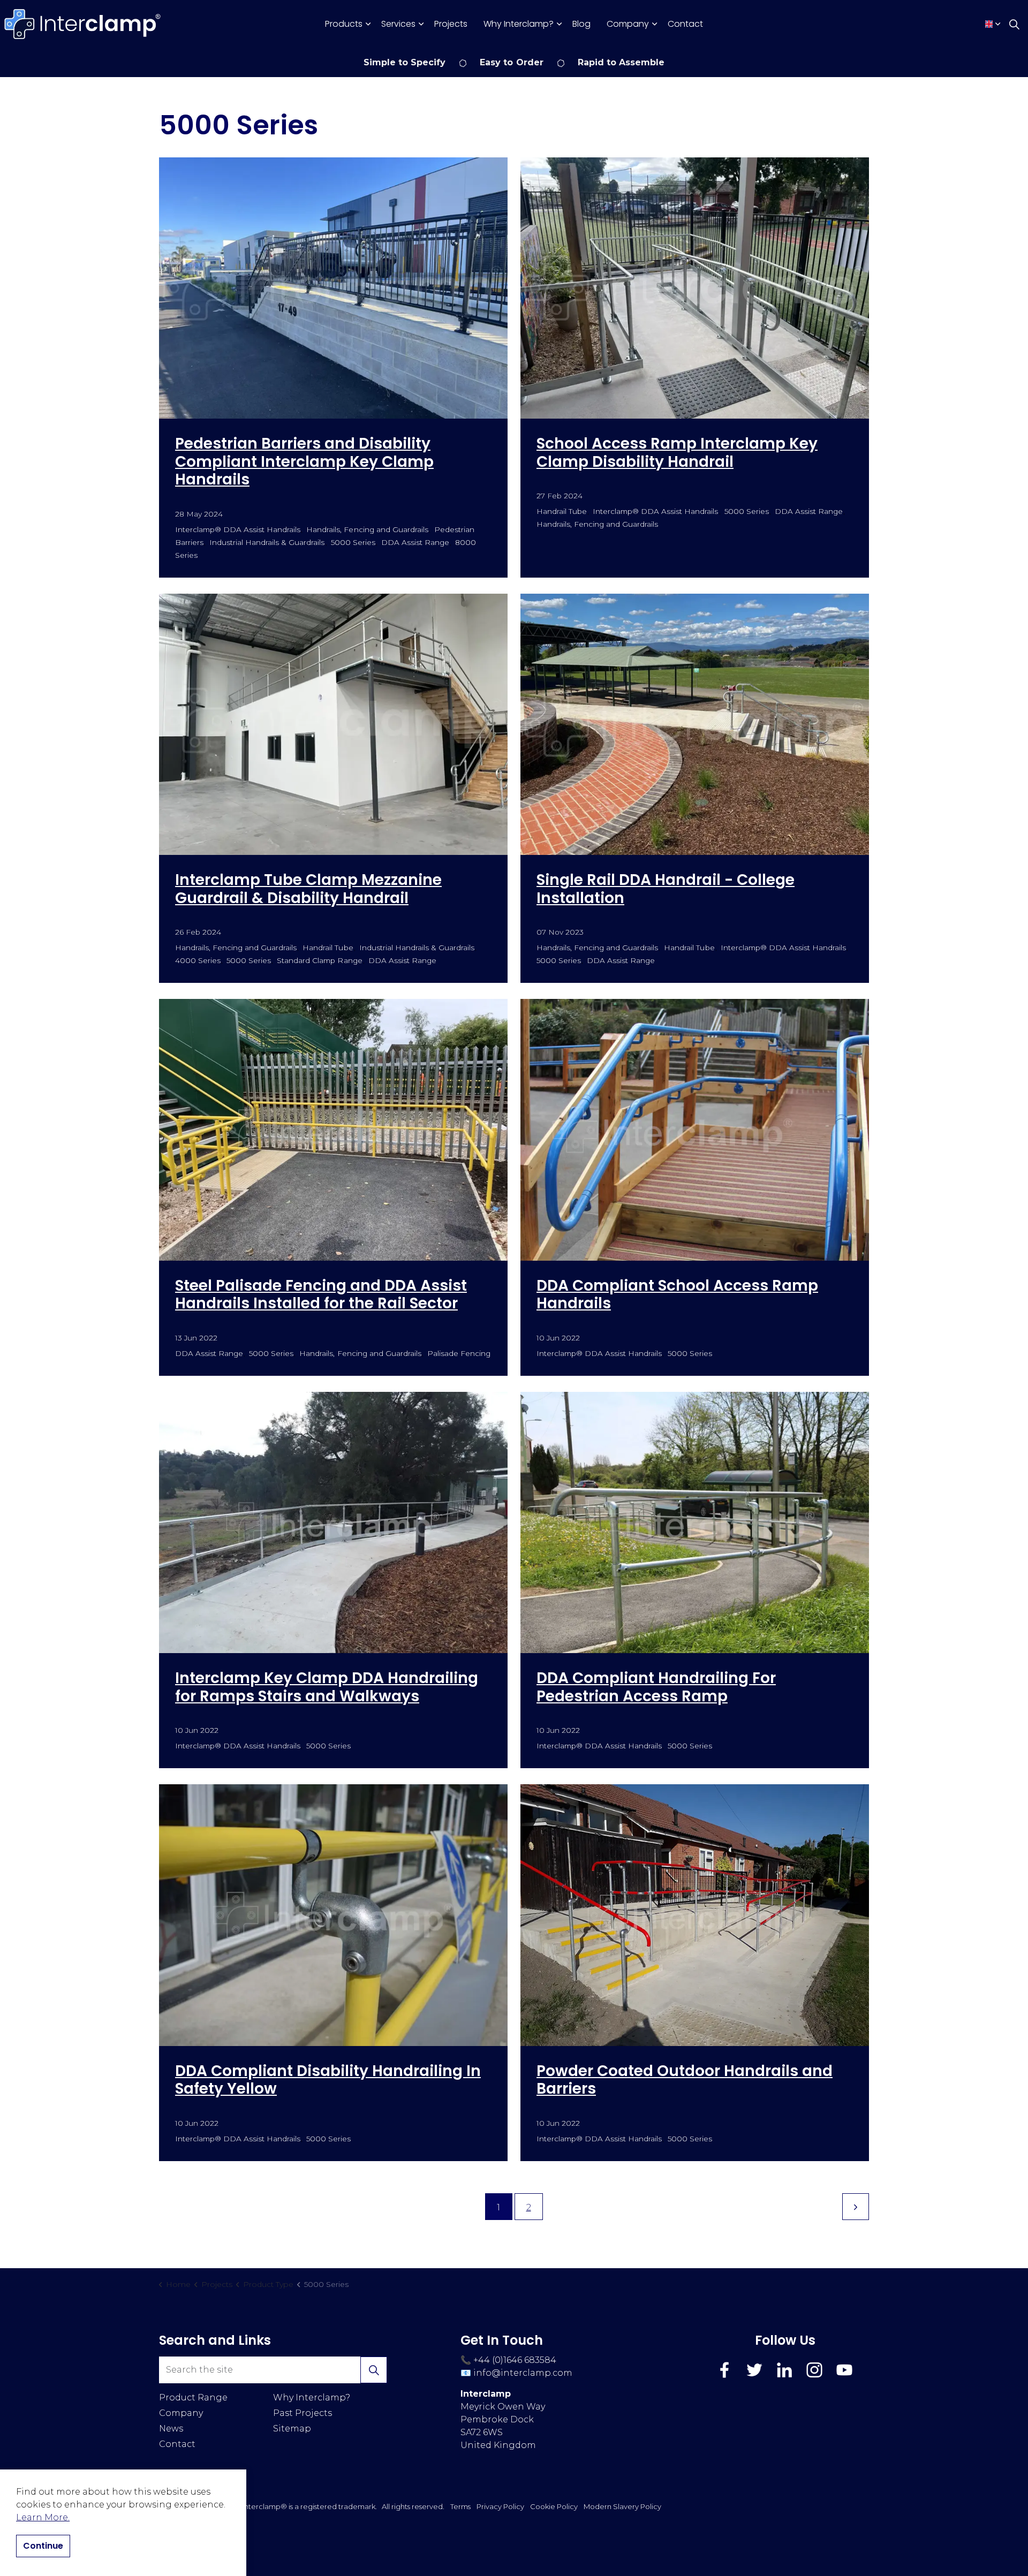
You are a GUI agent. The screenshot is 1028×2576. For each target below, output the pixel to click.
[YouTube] (844, 2370)
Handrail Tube (562, 511)
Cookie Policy (554, 2506)
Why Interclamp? (519, 24)
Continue (43, 2546)
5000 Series (353, 542)
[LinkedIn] (784, 2370)
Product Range (193, 2397)
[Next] (856, 2207)
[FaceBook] (724, 2370)
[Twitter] (754, 2370)
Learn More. (43, 2517)
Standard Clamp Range (319, 960)
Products (344, 24)
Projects (451, 24)
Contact (685, 24)
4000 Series (198, 960)
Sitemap (292, 2429)
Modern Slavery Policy (622, 2506)
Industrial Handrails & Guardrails (267, 542)
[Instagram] (814, 2370)
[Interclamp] (83, 24)
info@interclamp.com (523, 2373)
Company (628, 24)
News (171, 2429)
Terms (460, 2506)
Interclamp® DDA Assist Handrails (238, 529)
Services (398, 24)
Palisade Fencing (459, 1353)
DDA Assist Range (415, 542)
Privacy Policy (500, 2506)
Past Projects (303, 2413)
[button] (374, 2370)
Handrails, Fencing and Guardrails (367, 529)
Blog (581, 24)
